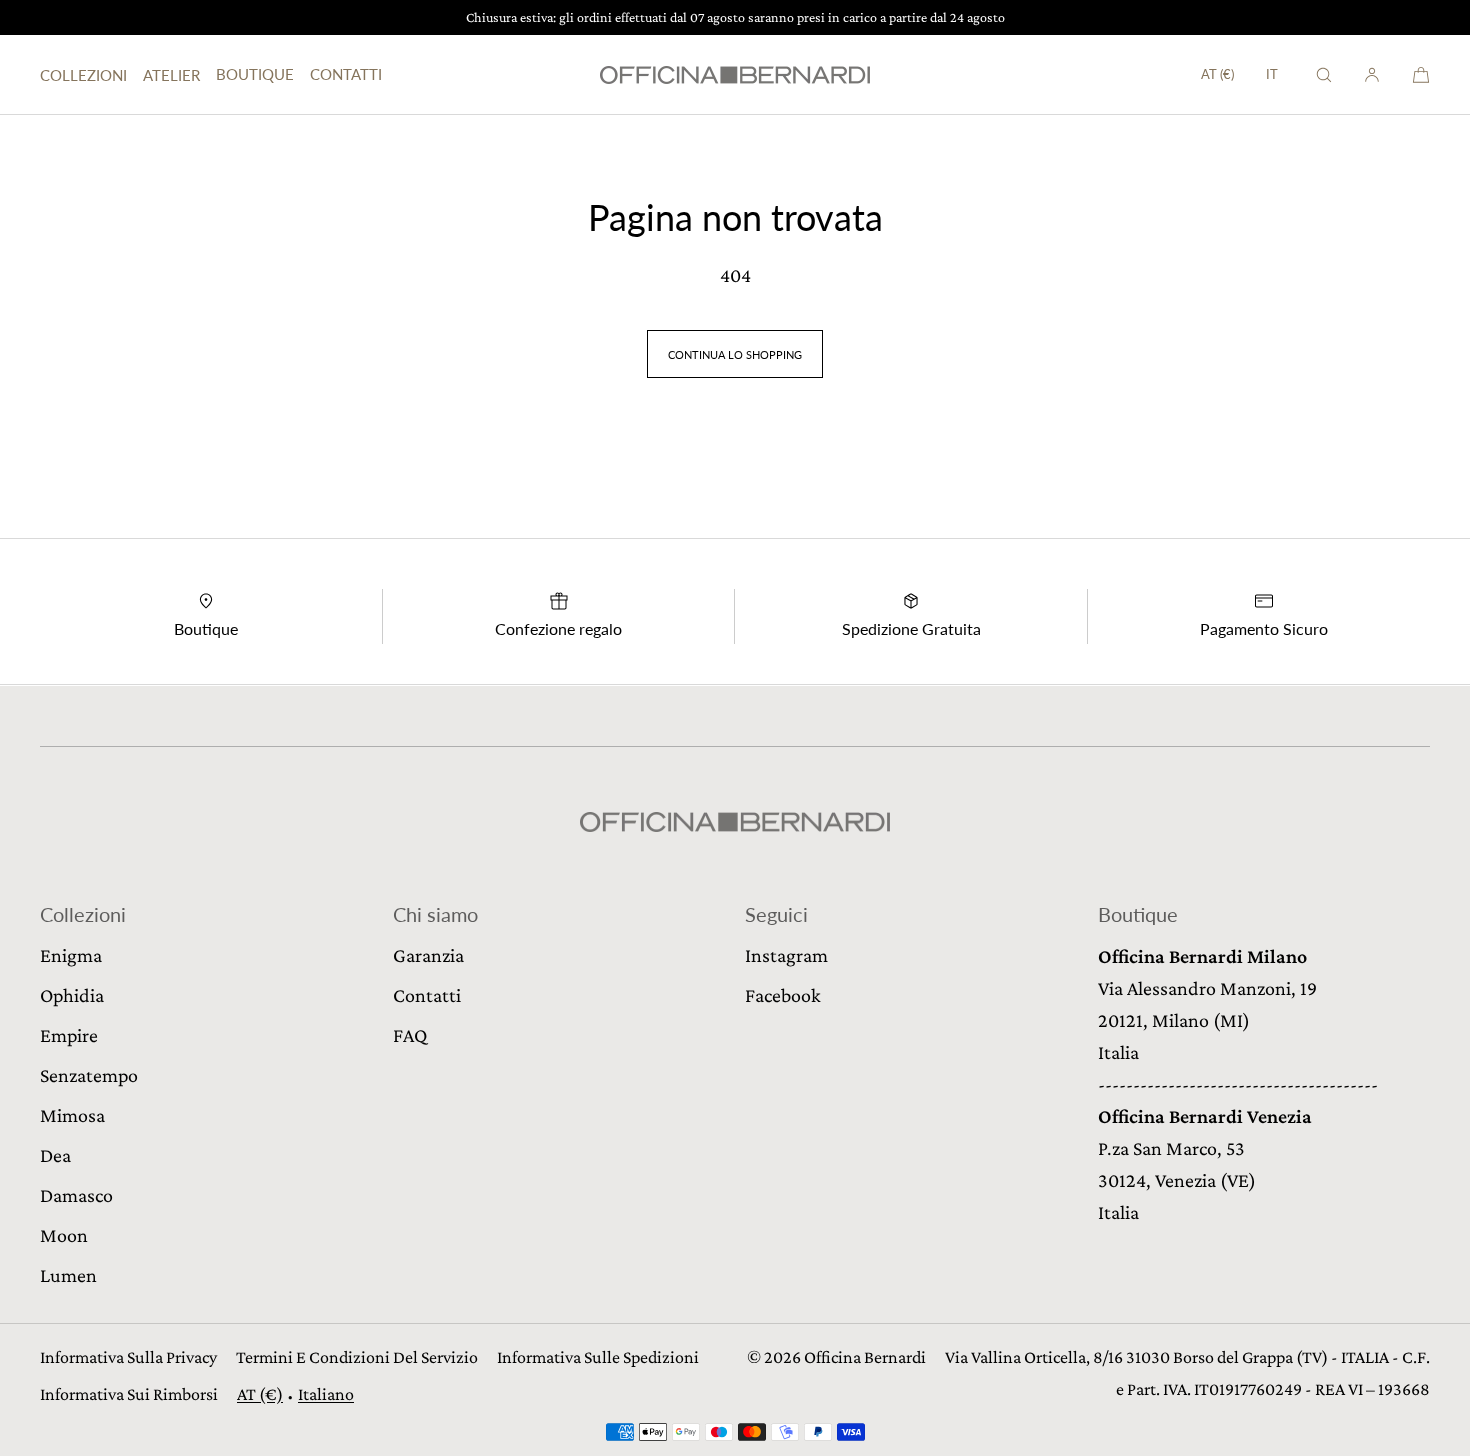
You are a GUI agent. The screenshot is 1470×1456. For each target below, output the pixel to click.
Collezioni (83, 75)
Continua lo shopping (735, 354)
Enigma (71, 955)
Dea (55, 1155)
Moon (64, 1235)
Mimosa (72, 1115)
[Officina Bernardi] (735, 75)
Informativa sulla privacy (128, 1357)
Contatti (346, 74)
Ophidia (72, 995)
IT (1272, 74)
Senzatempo (89, 1075)
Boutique (255, 74)
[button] (1324, 74)
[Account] (1372, 74)
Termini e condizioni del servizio (357, 1357)
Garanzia (428, 955)
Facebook (783, 995)
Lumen (68, 1275)
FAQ (410, 1035)
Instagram (786, 955)
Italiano (326, 1394)
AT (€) (1217, 74)
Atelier (171, 75)
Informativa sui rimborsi (129, 1394)
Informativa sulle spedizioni (598, 1357)
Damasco (76, 1195)
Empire (69, 1035)
